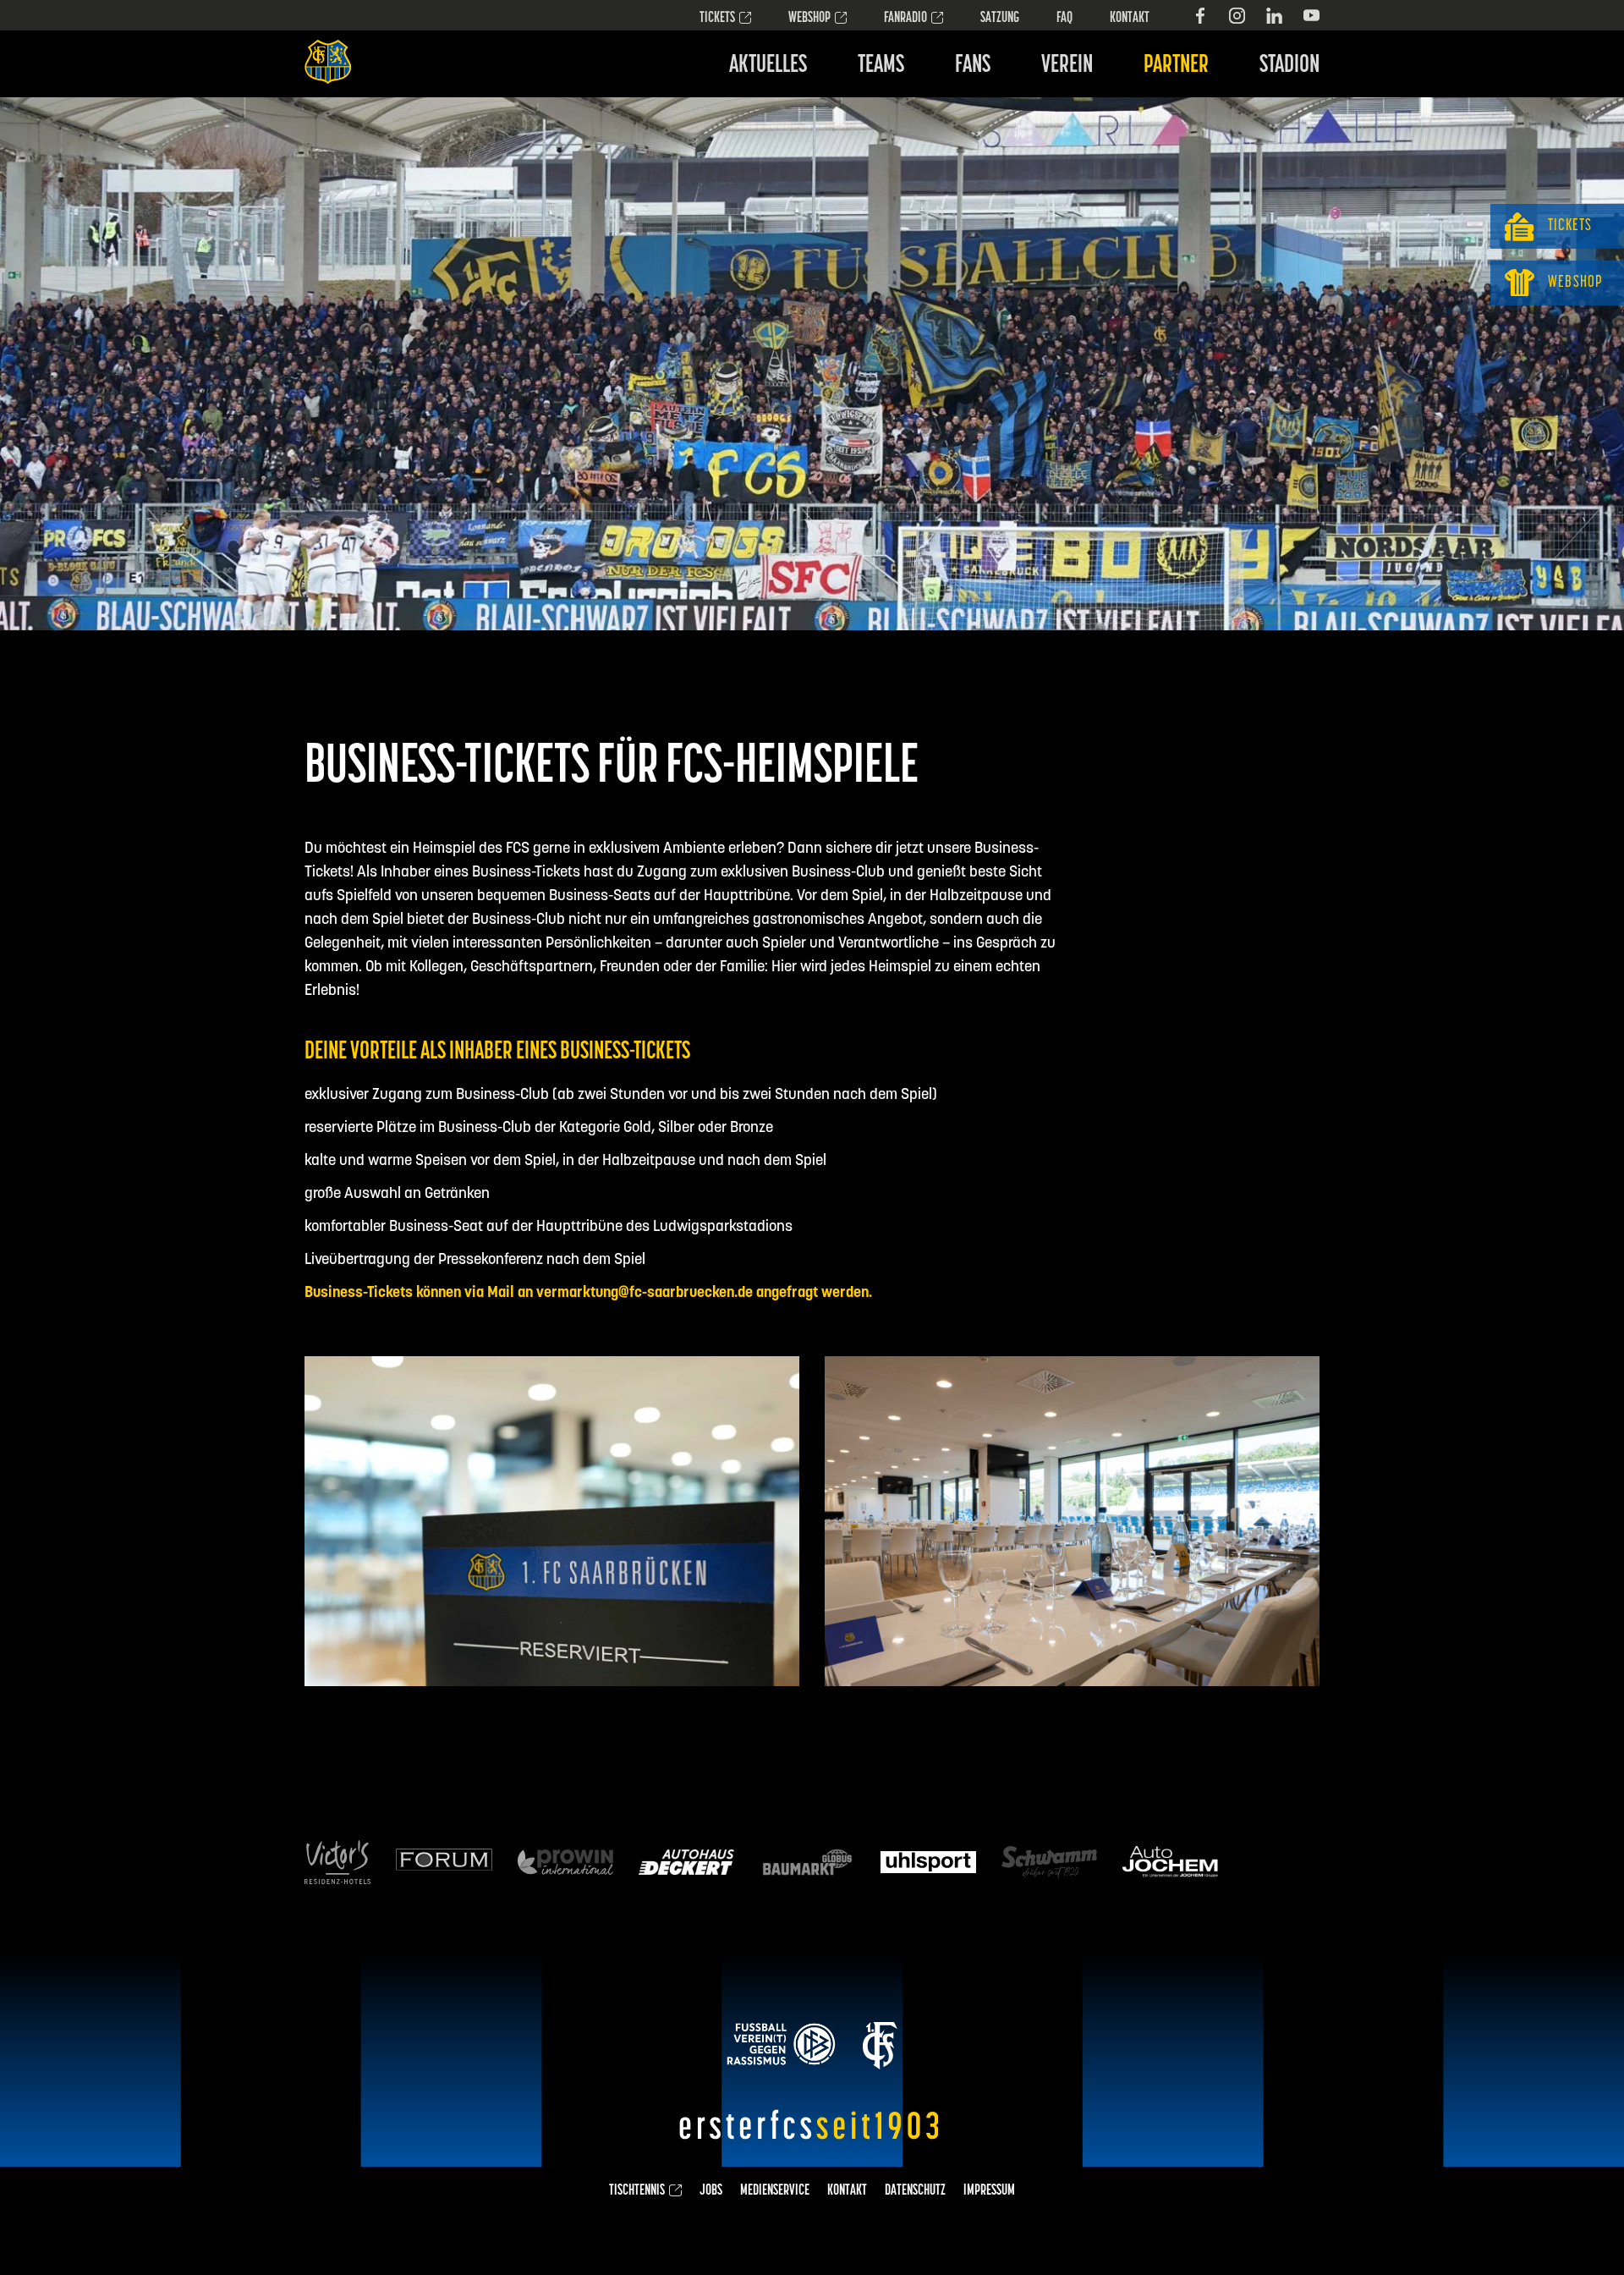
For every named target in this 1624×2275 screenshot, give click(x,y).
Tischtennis (637, 2191)
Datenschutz (915, 2191)
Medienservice (775, 2191)
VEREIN (1067, 66)
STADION (1289, 66)
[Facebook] (1200, 16)
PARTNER (1176, 66)
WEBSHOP (809, 19)
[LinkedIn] (1274, 16)
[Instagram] (1237, 16)
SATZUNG (1000, 19)
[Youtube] (1311, 16)
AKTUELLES (768, 66)
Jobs (711, 2191)
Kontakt (1130, 19)
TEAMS (881, 66)
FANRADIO (905, 19)
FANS (973, 66)
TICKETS (717, 19)
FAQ (1064, 19)
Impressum (989, 2191)
